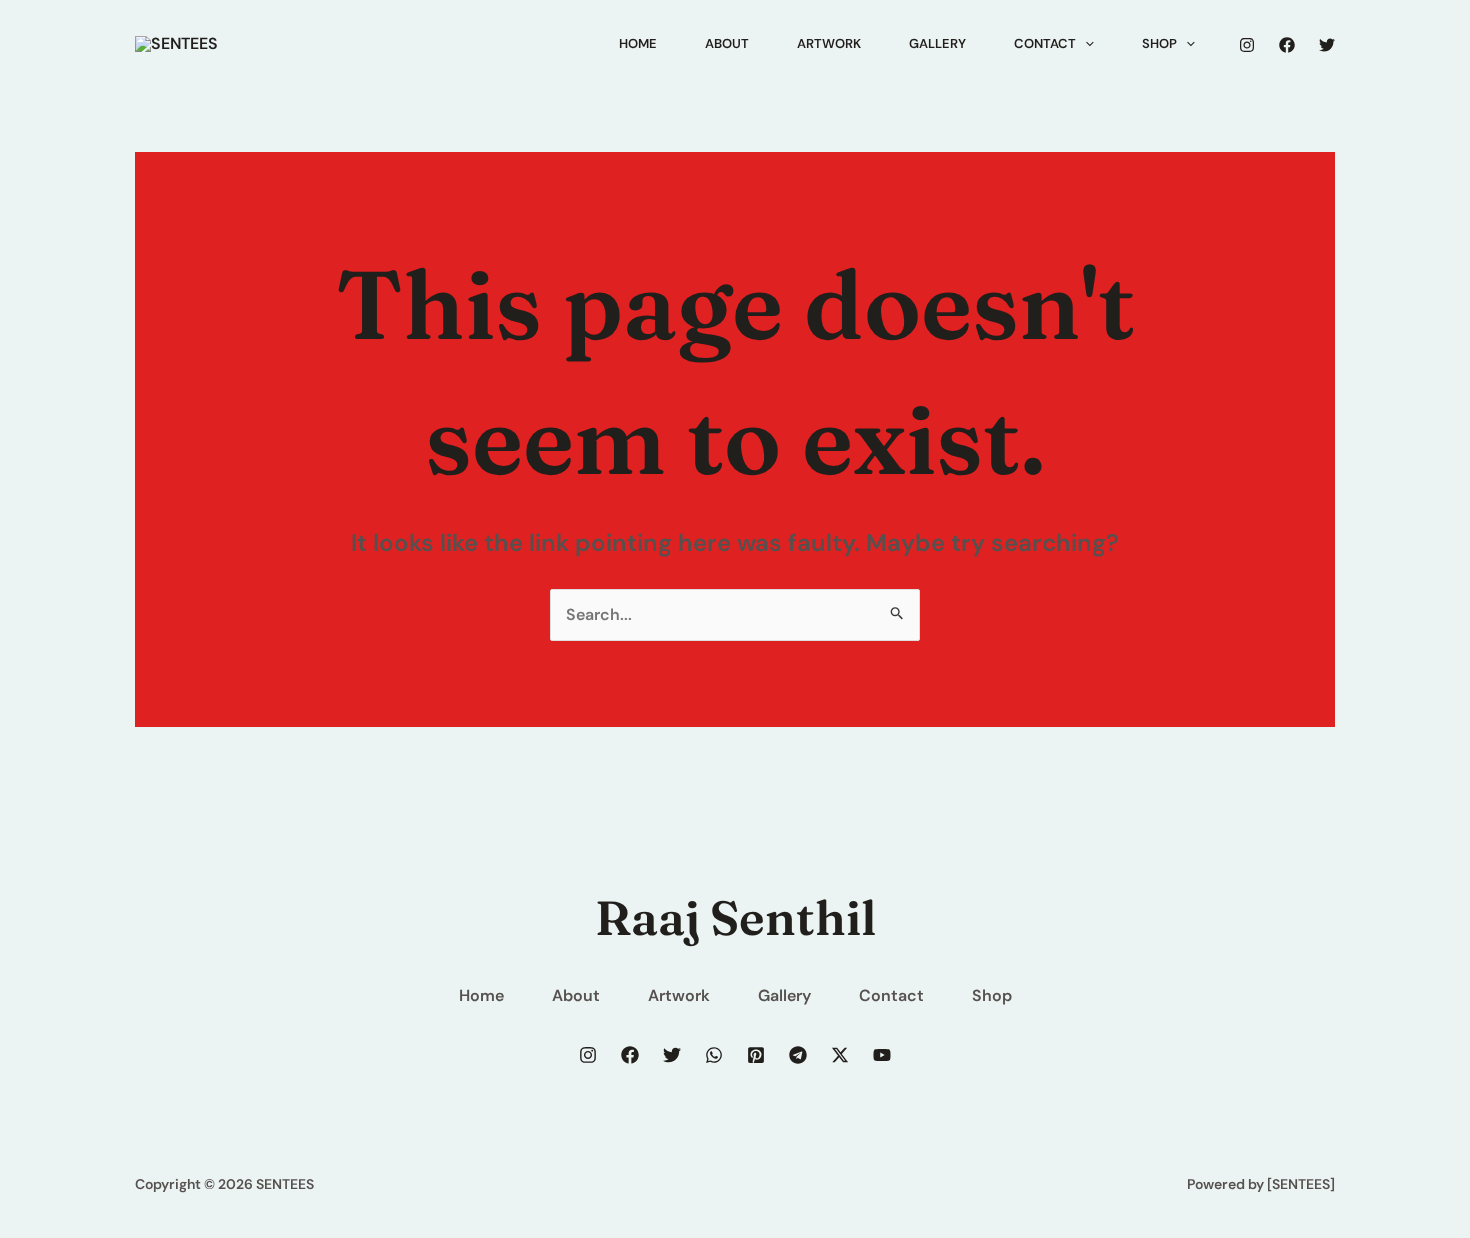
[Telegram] (798, 1055)
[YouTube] (882, 1055)
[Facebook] (1287, 45)
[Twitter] (1327, 45)
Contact (891, 995)
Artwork (679, 995)
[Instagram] (1247, 45)
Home (481, 995)
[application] (1085, 44)
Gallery (784, 995)
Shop (992, 995)
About (576, 995)
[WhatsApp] (714, 1055)
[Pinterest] (756, 1055)
